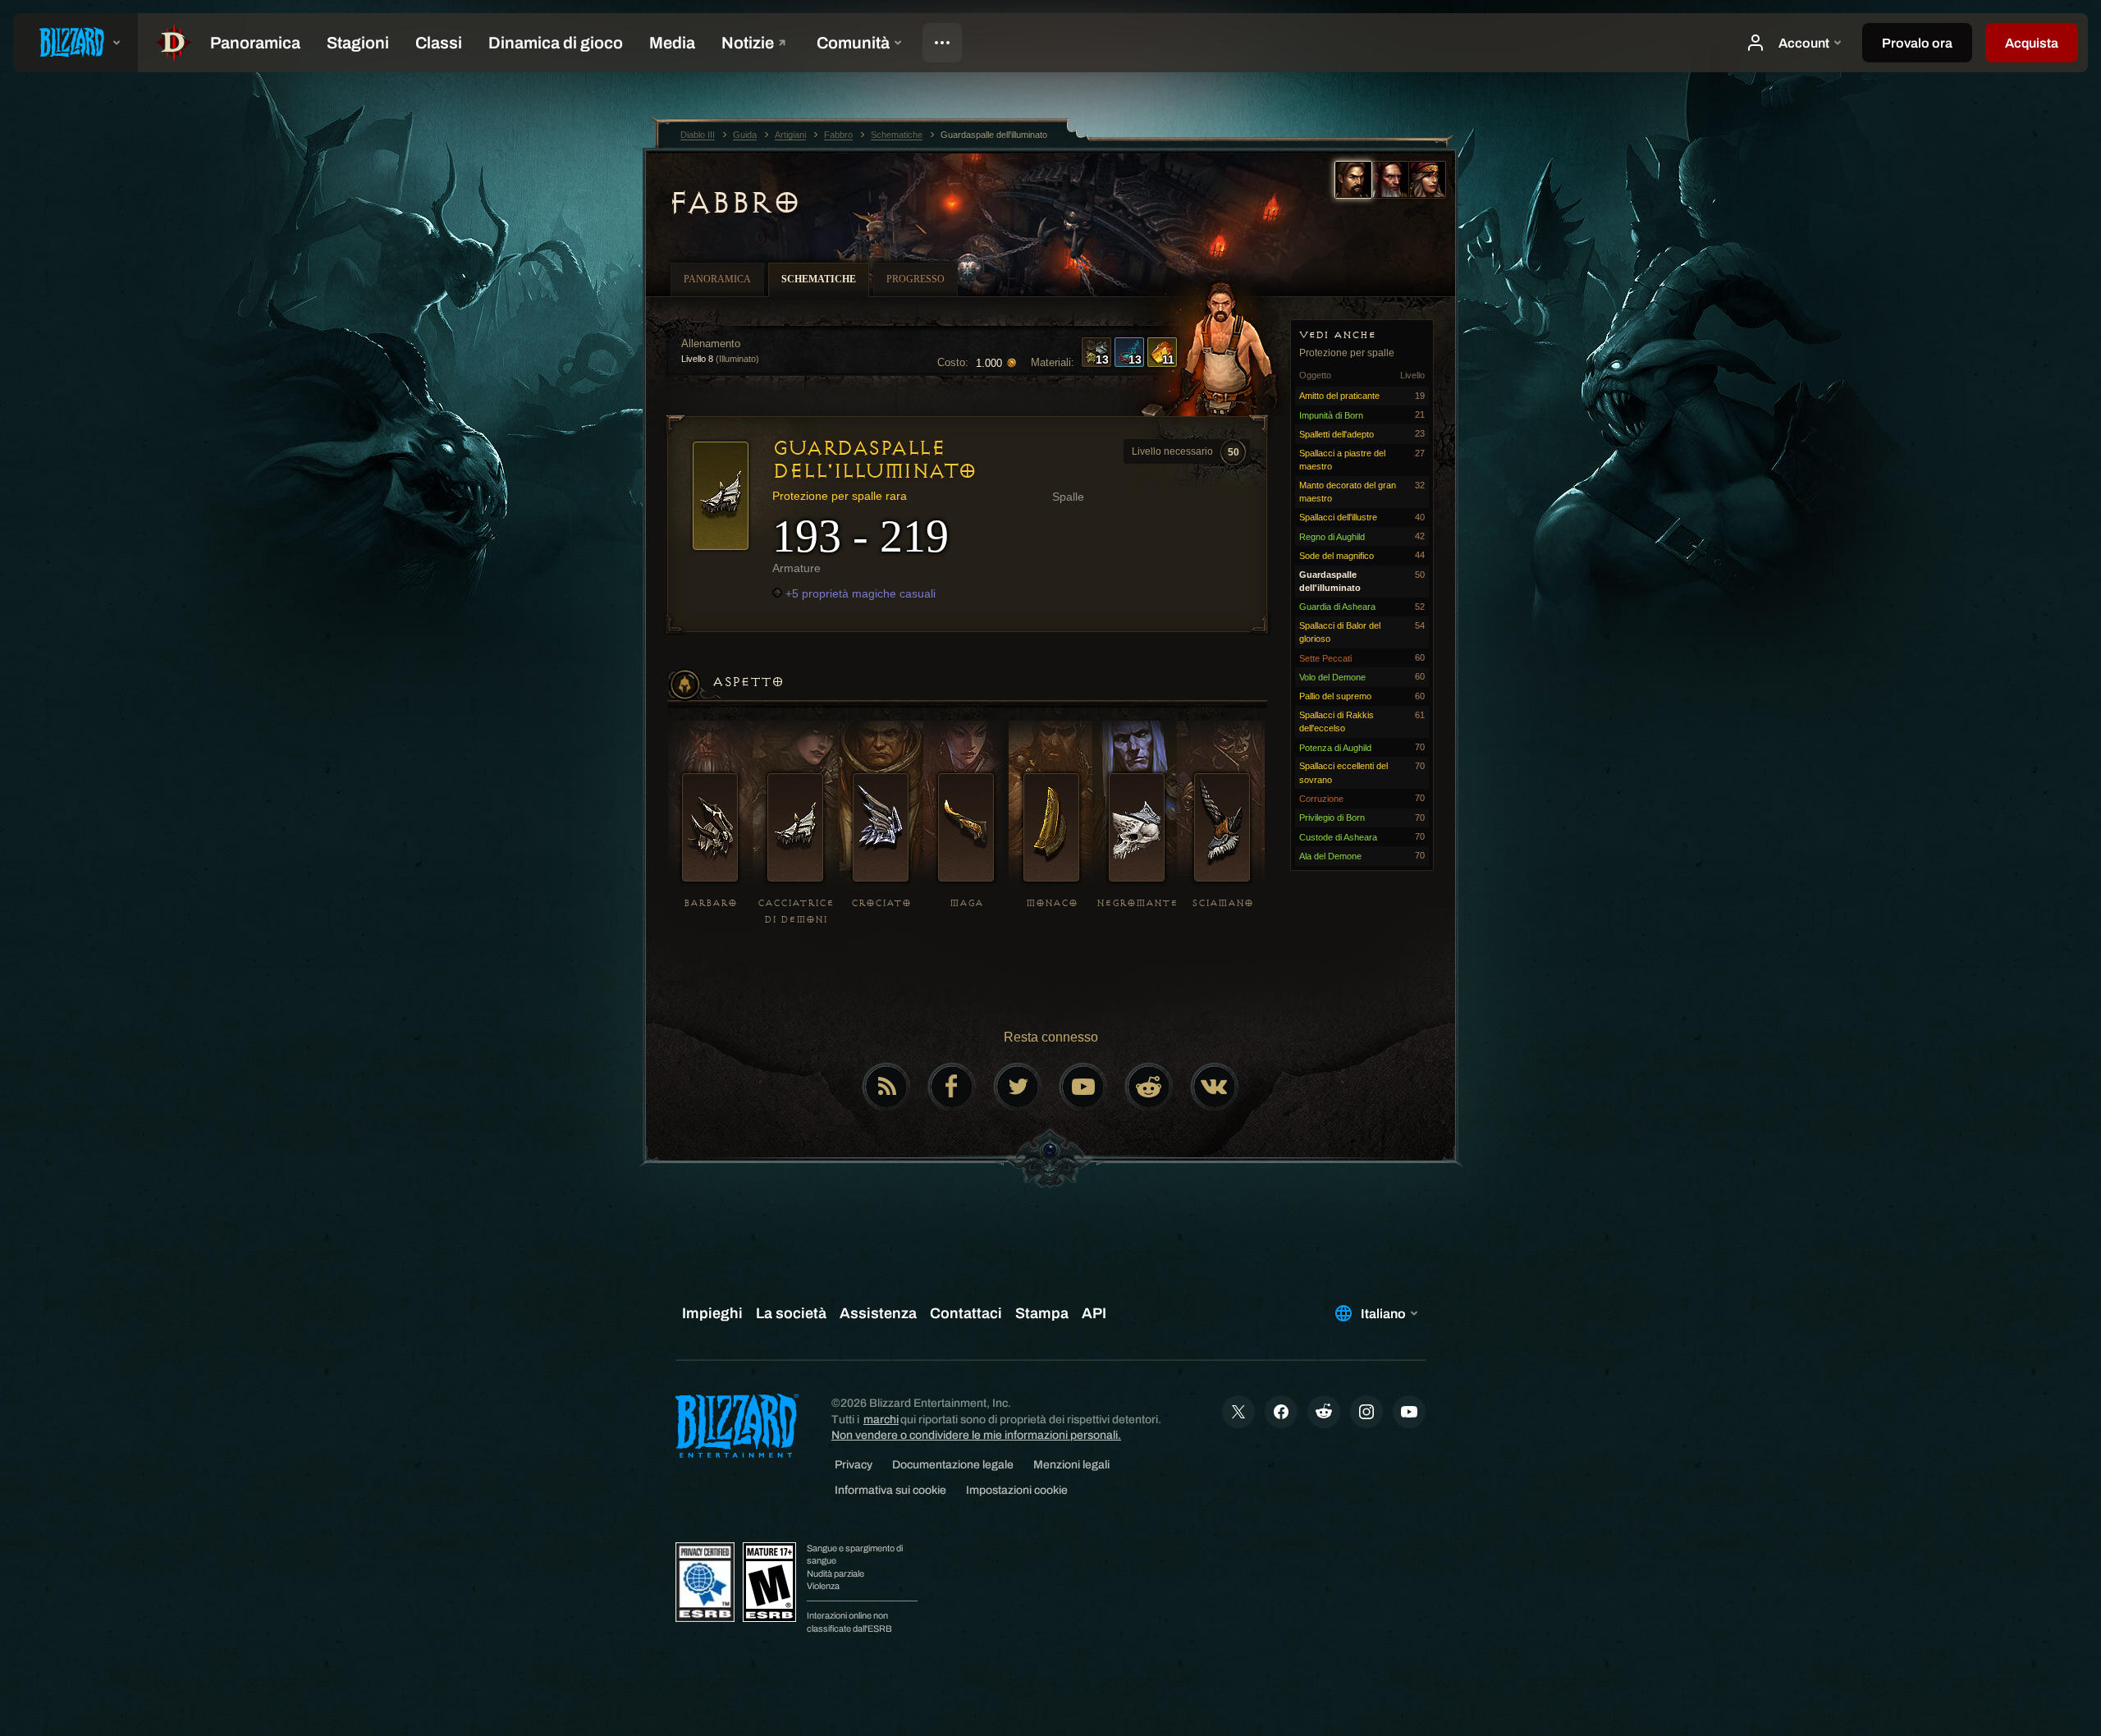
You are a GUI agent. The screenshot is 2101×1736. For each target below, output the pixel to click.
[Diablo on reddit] (1149, 1087)
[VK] (1215, 1087)
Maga (966, 903)
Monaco (1052, 903)
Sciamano (1222, 903)
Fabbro (733, 203)
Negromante (1137, 903)
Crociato (881, 903)
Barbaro (710, 903)
